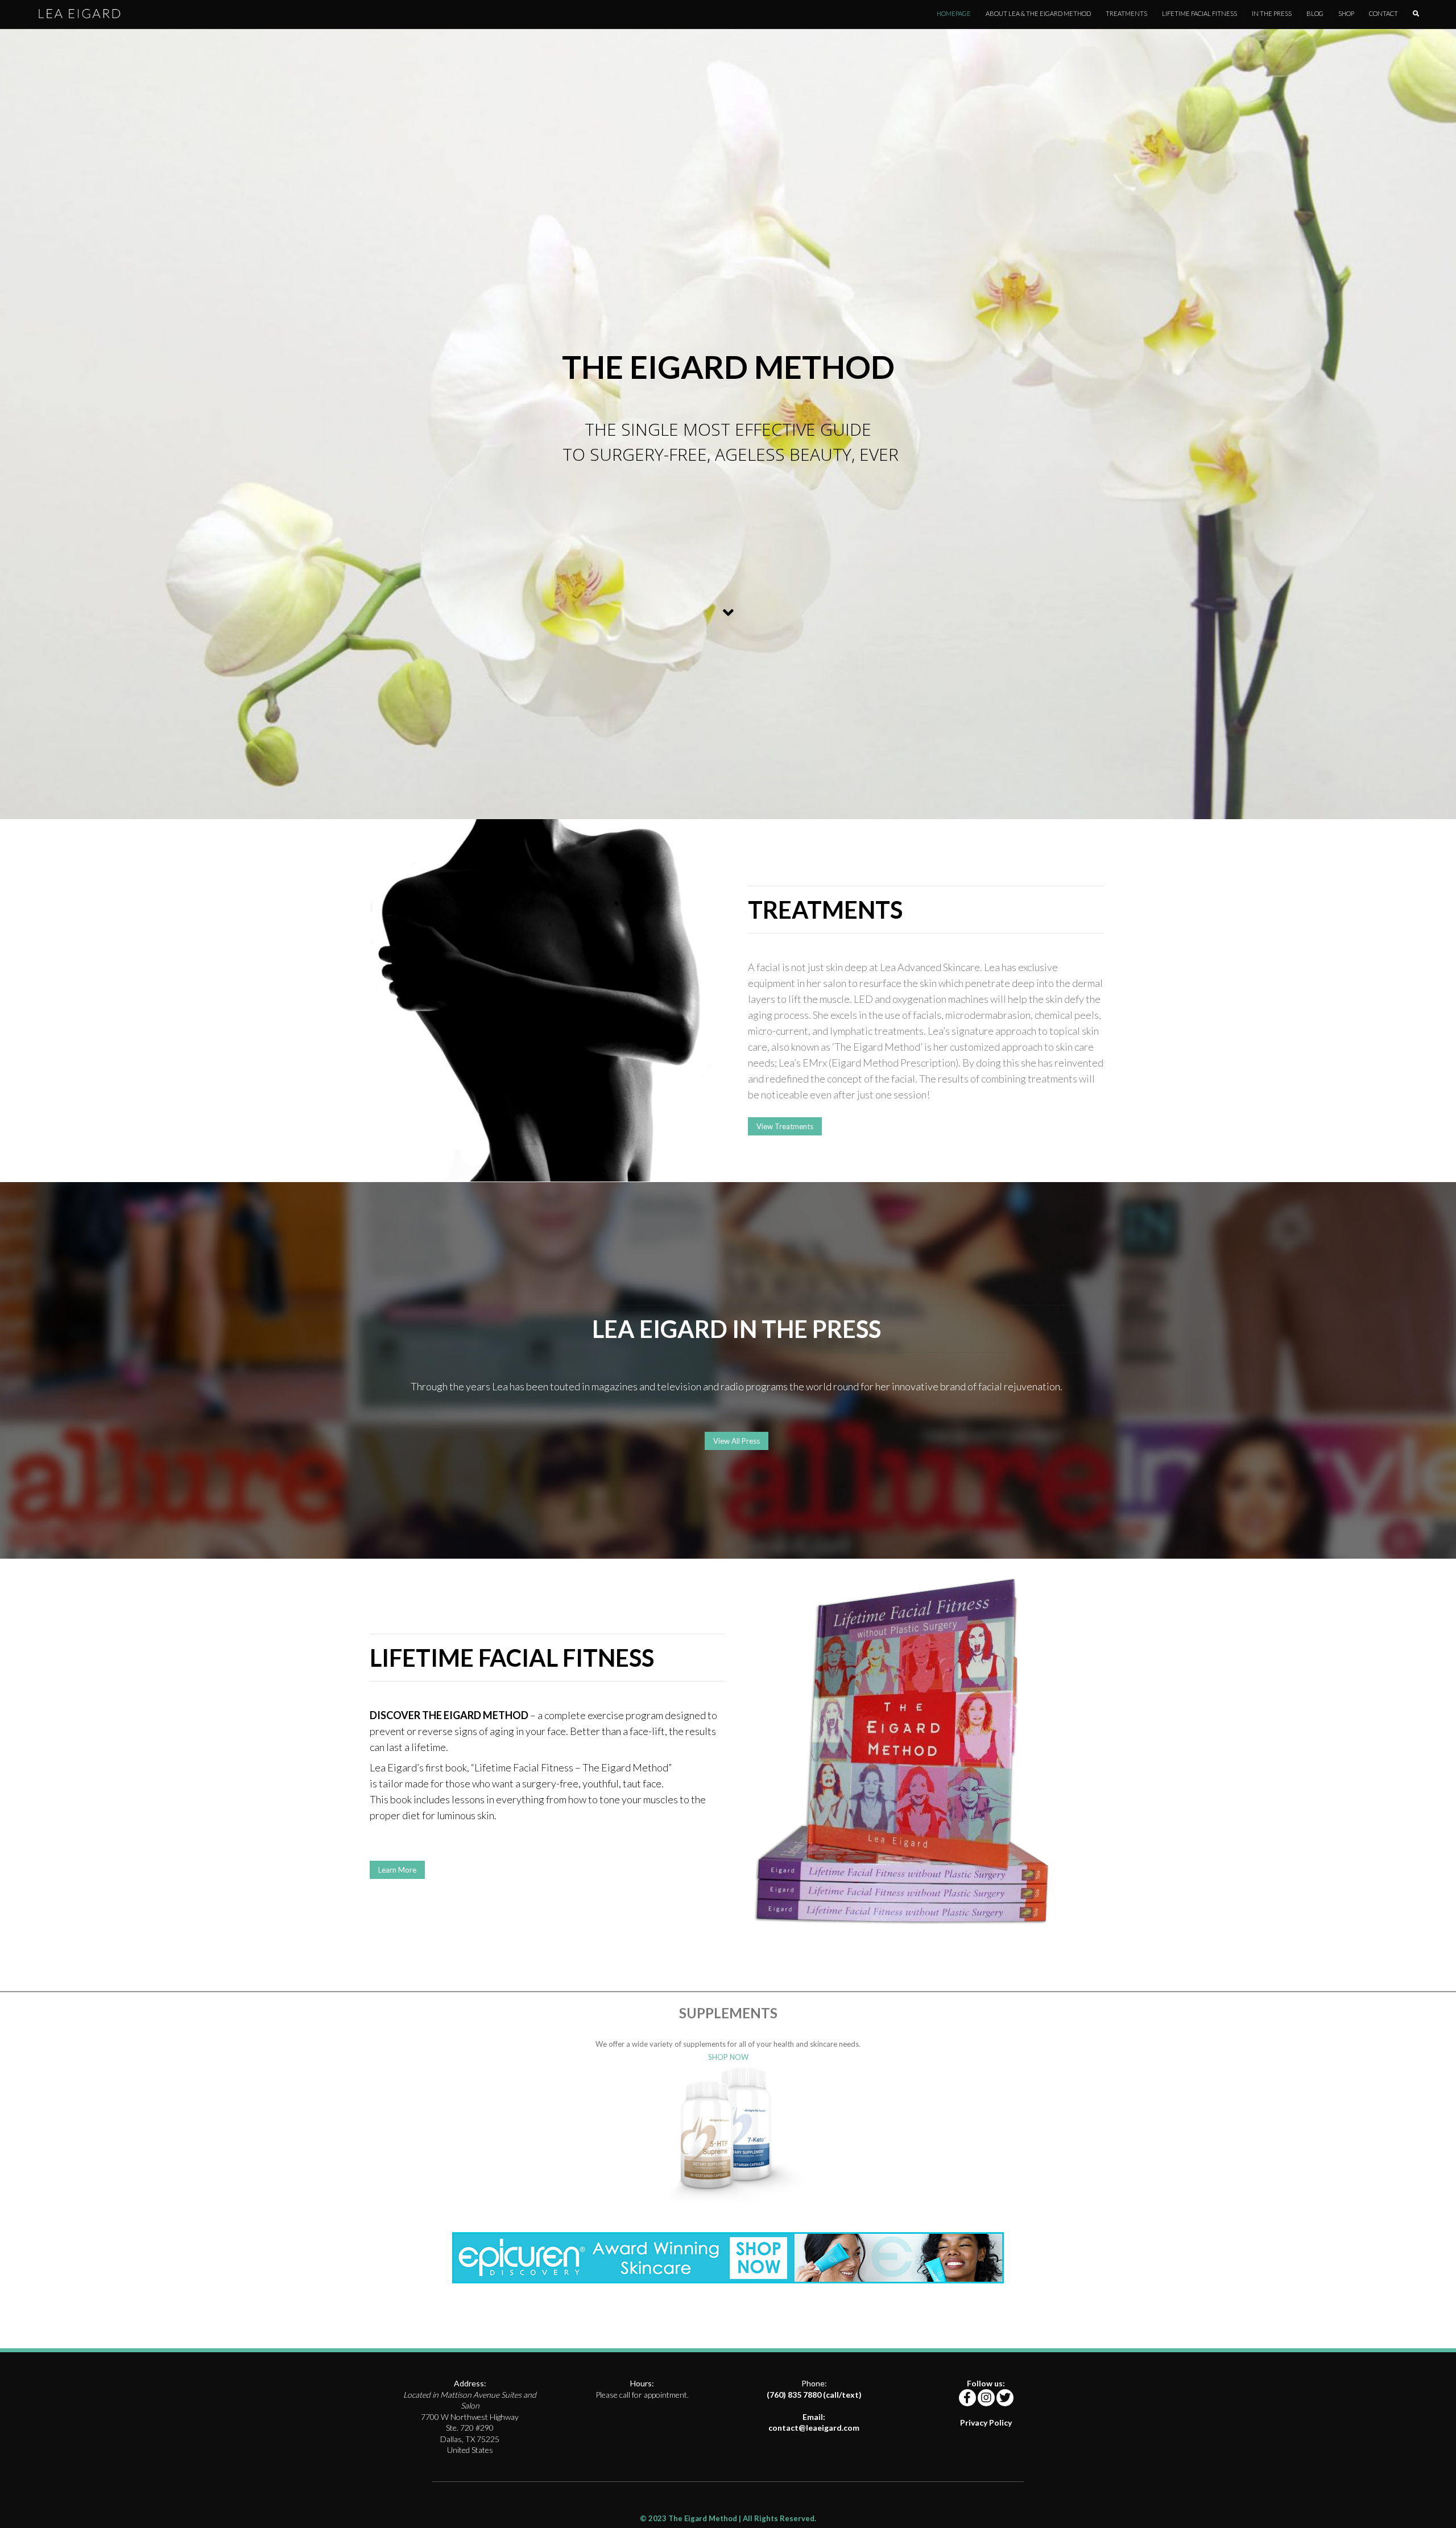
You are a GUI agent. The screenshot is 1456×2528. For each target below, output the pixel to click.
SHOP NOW (728, 2057)
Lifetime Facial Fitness (1199, 13)
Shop (1346, 13)
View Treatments (785, 1126)
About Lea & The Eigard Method (1038, 13)
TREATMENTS (1126, 13)
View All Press (737, 1441)
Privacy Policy (986, 2422)
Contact (1383, 13)
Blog (1315, 13)
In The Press (1272, 13)
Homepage (954, 13)
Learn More (397, 1870)
